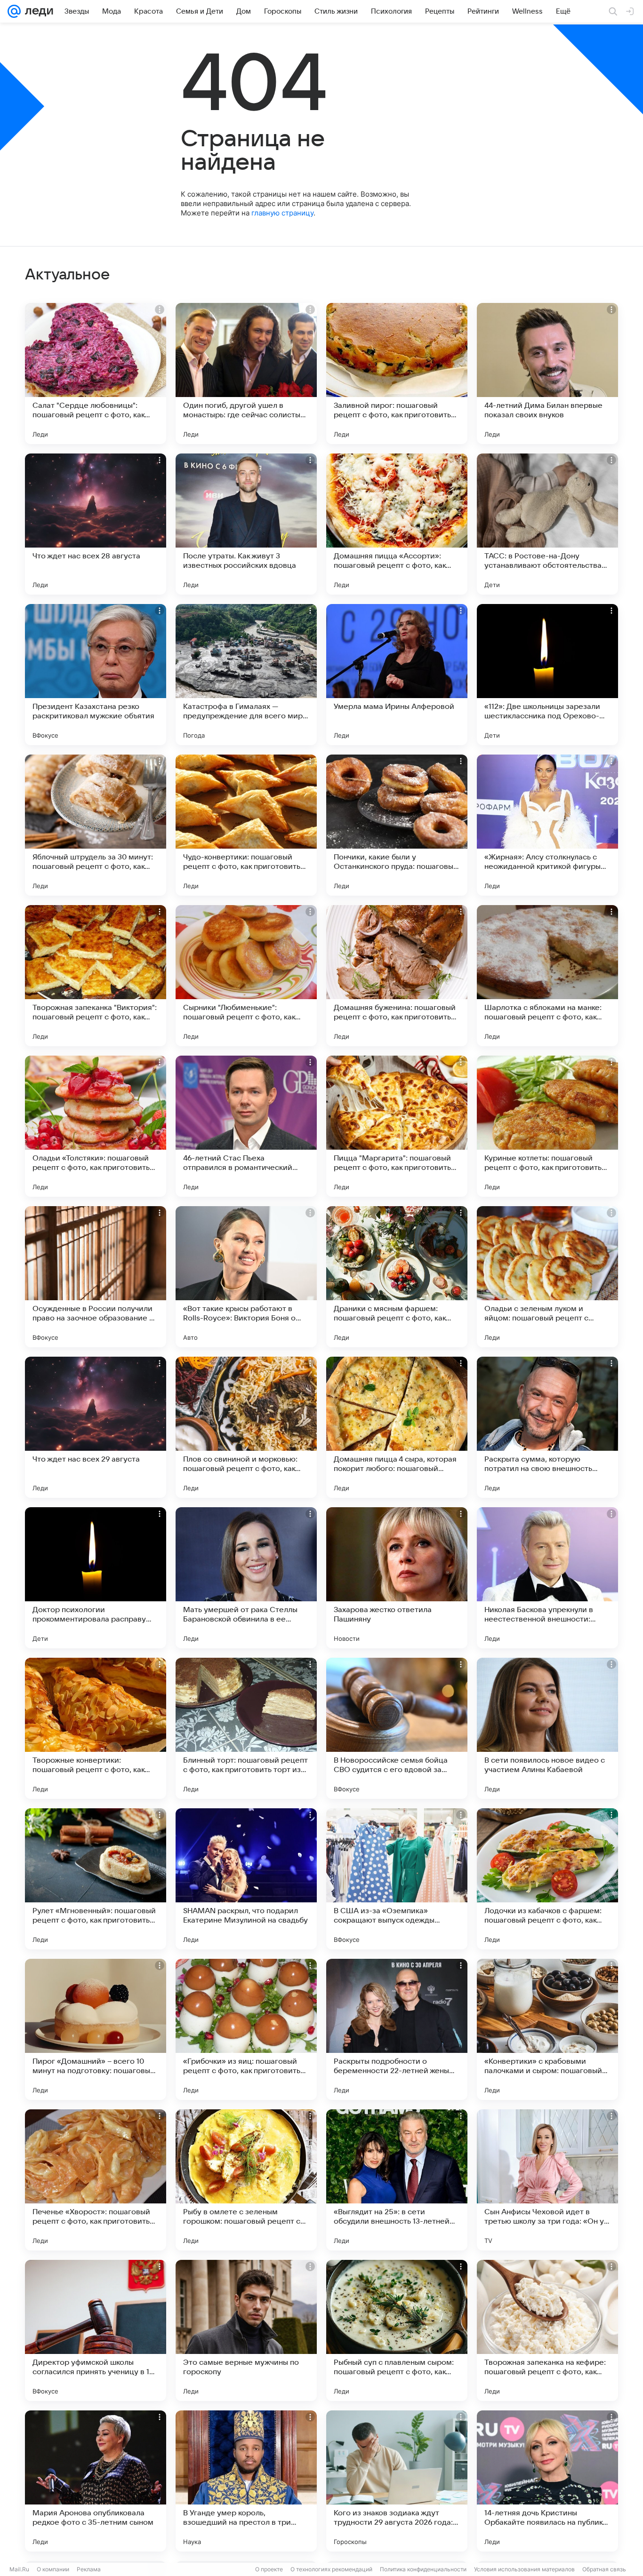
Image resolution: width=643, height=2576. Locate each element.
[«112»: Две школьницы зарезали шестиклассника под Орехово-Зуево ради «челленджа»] (547, 675)
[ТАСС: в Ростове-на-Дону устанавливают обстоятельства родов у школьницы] (547, 524)
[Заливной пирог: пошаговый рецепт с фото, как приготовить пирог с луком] (397, 374)
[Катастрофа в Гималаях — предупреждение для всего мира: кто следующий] (246, 675)
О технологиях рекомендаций (331, 2569)
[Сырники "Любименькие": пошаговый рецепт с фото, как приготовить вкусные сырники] (246, 976)
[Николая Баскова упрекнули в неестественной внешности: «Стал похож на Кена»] (547, 1578)
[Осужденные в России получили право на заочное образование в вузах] (96, 1277)
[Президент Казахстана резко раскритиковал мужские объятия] (96, 675)
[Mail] (14, 11)
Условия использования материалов (524, 2569)
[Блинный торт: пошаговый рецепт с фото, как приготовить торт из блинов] (246, 1728)
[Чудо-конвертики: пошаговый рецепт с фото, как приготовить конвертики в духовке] (246, 825)
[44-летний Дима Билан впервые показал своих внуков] (547, 374)
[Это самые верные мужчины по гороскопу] (246, 2330)
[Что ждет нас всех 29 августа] (96, 1427)
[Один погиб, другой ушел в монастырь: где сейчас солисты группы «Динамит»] (246, 374)
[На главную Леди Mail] (37, 11)
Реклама (89, 2569)
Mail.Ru (19, 2569)
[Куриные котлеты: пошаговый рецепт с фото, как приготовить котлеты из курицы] (547, 1126)
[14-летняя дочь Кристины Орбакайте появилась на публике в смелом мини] (547, 2481)
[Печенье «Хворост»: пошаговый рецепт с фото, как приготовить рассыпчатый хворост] (96, 2180)
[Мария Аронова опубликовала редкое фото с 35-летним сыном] (96, 2481)
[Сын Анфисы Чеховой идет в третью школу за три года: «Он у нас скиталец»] (547, 2180)
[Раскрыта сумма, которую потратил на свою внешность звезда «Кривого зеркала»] (547, 1427)
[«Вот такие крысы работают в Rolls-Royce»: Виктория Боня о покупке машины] (246, 1277)
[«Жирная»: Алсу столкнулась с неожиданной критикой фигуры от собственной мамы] (547, 825)
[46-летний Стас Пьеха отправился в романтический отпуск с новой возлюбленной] (246, 1126)
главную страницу (282, 213)
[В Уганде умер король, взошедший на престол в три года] (246, 2481)
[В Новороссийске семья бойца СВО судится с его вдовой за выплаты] (397, 1728)
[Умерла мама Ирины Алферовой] (397, 675)
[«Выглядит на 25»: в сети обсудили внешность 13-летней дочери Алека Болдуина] (397, 2180)
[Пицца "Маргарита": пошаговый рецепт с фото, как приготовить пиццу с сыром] (397, 1126)
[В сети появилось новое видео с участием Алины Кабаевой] (547, 1728)
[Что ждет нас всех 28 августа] (96, 524)
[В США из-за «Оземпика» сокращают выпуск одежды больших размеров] (397, 1879)
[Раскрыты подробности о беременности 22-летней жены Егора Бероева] (397, 2029)
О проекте (269, 2569)
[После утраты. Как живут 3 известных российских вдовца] (246, 524)
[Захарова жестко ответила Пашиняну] (397, 1578)
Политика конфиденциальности (423, 2569)
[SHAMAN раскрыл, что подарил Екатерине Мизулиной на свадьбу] (246, 1879)
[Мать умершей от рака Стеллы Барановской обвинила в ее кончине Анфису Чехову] (246, 1578)
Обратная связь (604, 2569)
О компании (53, 2569)
